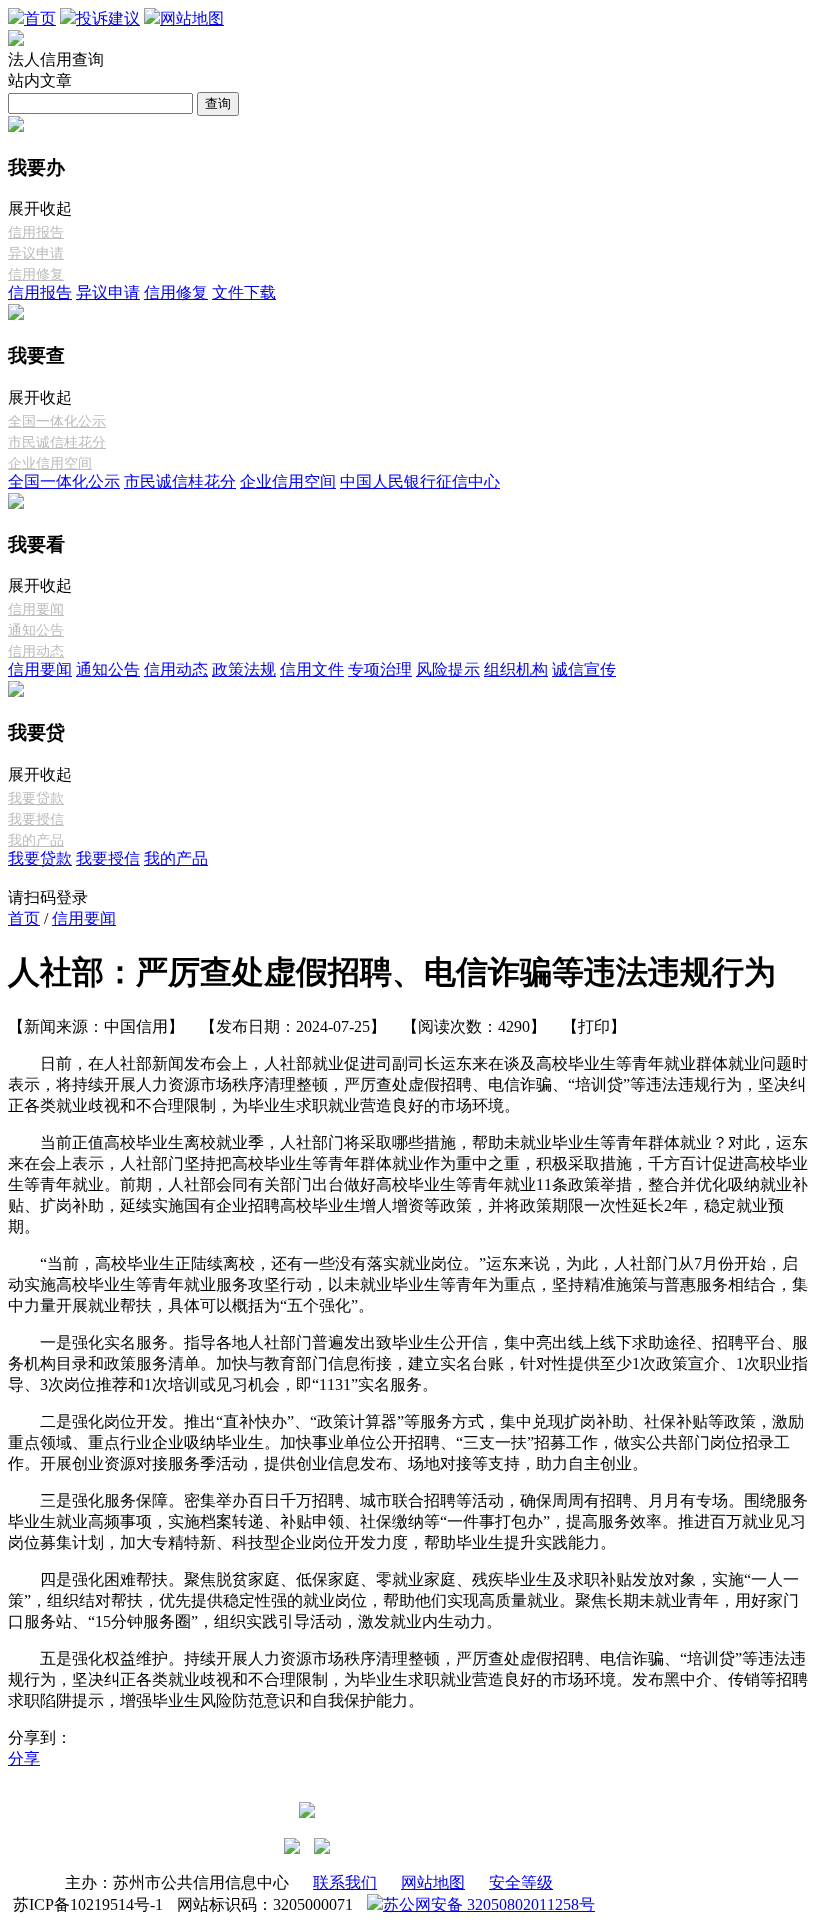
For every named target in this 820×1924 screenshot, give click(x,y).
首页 (24, 918)
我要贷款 (36, 798)
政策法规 (244, 669)
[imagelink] (292, 1846)
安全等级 (521, 1882)
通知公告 (36, 630)
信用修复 (36, 274)
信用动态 (36, 651)
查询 (218, 103)
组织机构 (516, 669)
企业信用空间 (50, 463)
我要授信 (36, 819)
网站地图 (433, 1882)
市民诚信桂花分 (57, 442)
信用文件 (312, 669)
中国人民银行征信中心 (420, 481)
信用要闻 (36, 609)
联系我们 (345, 1882)
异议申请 (36, 253)
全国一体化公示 (57, 421)
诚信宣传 (584, 669)
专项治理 (380, 669)
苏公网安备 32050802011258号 (489, 1904)
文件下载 (244, 292)
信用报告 (36, 232)
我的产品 (36, 840)
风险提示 (448, 669)
